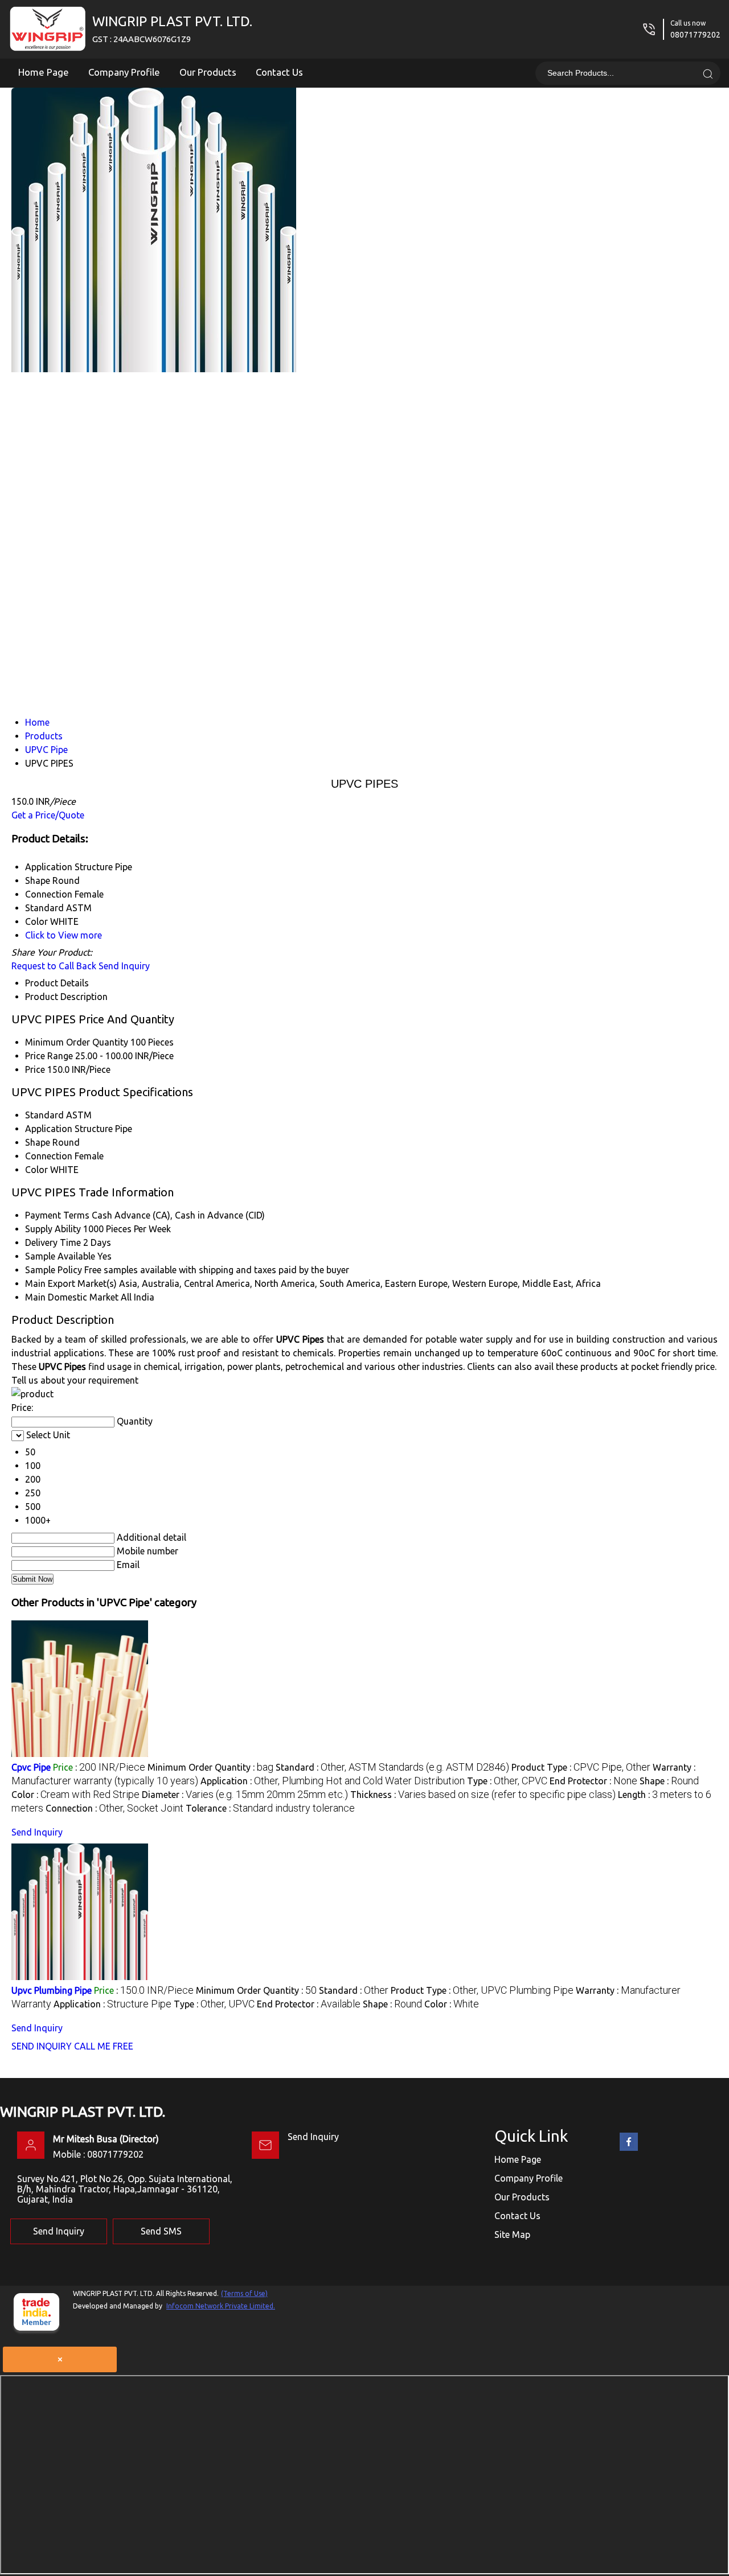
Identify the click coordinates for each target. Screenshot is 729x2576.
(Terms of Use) (244, 2293)
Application (49, 1129)
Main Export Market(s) (71, 1283)
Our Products (208, 72)
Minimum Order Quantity (77, 1042)
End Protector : (593, 1781)
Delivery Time (53, 1242)
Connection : (114, 1808)
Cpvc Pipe (31, 1767)
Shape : (669, 1781)
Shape (38, 1142)
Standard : (392, 1767)
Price (35, 1069)
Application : (333, 1781)
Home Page (44, 72)
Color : (75, 1795)
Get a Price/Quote (48, 815)
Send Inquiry (124, 966)
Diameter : (245, 1795)
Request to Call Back (54, 966)
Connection (49, 1156)
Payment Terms (57, 1215)
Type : (507, 1781)
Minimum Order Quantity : (210, 1767)
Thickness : (483, 1795)
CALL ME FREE (104, 2046)
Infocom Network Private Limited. (221, 2306)
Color (36, 1170)
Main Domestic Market (72, 1297)
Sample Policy (54, 1270)
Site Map (512, 2235)
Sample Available (60, 1256)
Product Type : (581, 1767)
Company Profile (124, 72)
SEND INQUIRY (42, 2046)
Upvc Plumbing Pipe (52, 1990)
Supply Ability (53, 1229)
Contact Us (279, 72)
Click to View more (64, 935)
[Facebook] (629, 2149)
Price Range (49, 1056)
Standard (44, 1115)
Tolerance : (270, 1808)
